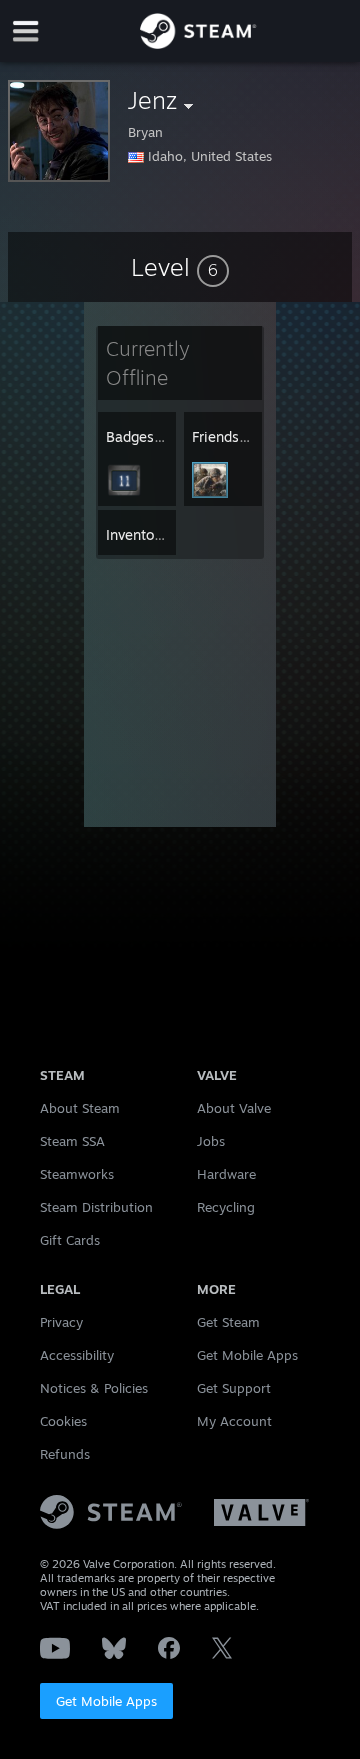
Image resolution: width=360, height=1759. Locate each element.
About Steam (80, 1108)
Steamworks (77, 1174)
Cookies (63, 1421)
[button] (180, 267)
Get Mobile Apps (106, 1701)
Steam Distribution (96, 1207)
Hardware (226, 1174)
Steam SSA (72, 1141)
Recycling (226, 1207)
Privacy (61, 1322)
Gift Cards (70, 1240)
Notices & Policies (94, 1388)
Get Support (234, 1388)
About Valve (234, 1108)
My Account (234, 1421)
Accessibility (77, 1355)
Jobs (211, 1141)
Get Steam (228, 1322)
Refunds (65, 1454)
